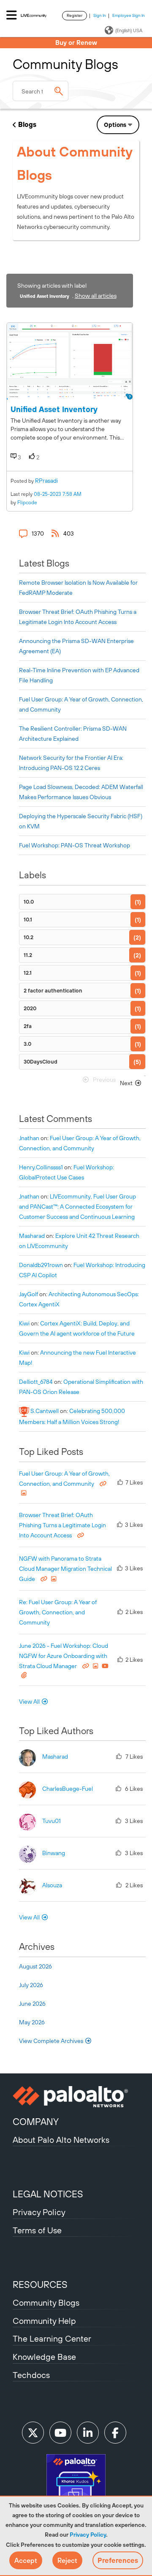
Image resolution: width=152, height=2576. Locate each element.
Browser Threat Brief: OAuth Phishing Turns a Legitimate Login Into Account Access (62, 1525)
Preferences (118, 2560)
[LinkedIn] (88, 2433)
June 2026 (32, 2004)
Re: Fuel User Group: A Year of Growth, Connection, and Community (58, 1612)
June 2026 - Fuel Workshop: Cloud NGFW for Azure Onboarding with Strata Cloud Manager (64, 1656)
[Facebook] (115, 2433)
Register (75, 15)
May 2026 (32, 2022)
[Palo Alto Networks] (76, 2097)
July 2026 (31, 1985)
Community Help (44, 2321)
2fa (28, 1026)
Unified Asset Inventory (54, 409)
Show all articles (96, 296)
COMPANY (36, 2122)
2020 (30, 1008)
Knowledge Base (44, 2357)
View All (29, 1702)
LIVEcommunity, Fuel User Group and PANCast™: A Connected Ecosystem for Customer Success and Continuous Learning (77, 1207)
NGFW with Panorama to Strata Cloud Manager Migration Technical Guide (65, 1569)
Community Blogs (46, 2302)
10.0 (29, 902)
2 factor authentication (53, 991)
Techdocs (31, 2375)
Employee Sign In (129, 15)
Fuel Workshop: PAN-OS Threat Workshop (75, 845)
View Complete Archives (52, 2041)
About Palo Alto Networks (61, 2140)
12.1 (28, 973)
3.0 (27, 1044)
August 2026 (35, 1966)
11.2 (28, 955)
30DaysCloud (41, 1062)
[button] (26, 2560)
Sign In (100, 15)
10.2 (28, 937)
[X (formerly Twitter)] (33, 2433)
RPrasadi (46, 481)
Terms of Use (37, 2230)
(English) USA (129, 30)
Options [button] (115, 125)
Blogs (27, 124)
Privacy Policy (88, 2535)
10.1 (28, 920)
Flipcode (27, 503)
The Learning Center (52, 2338)
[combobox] (41, 91)
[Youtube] (60, 2433)
